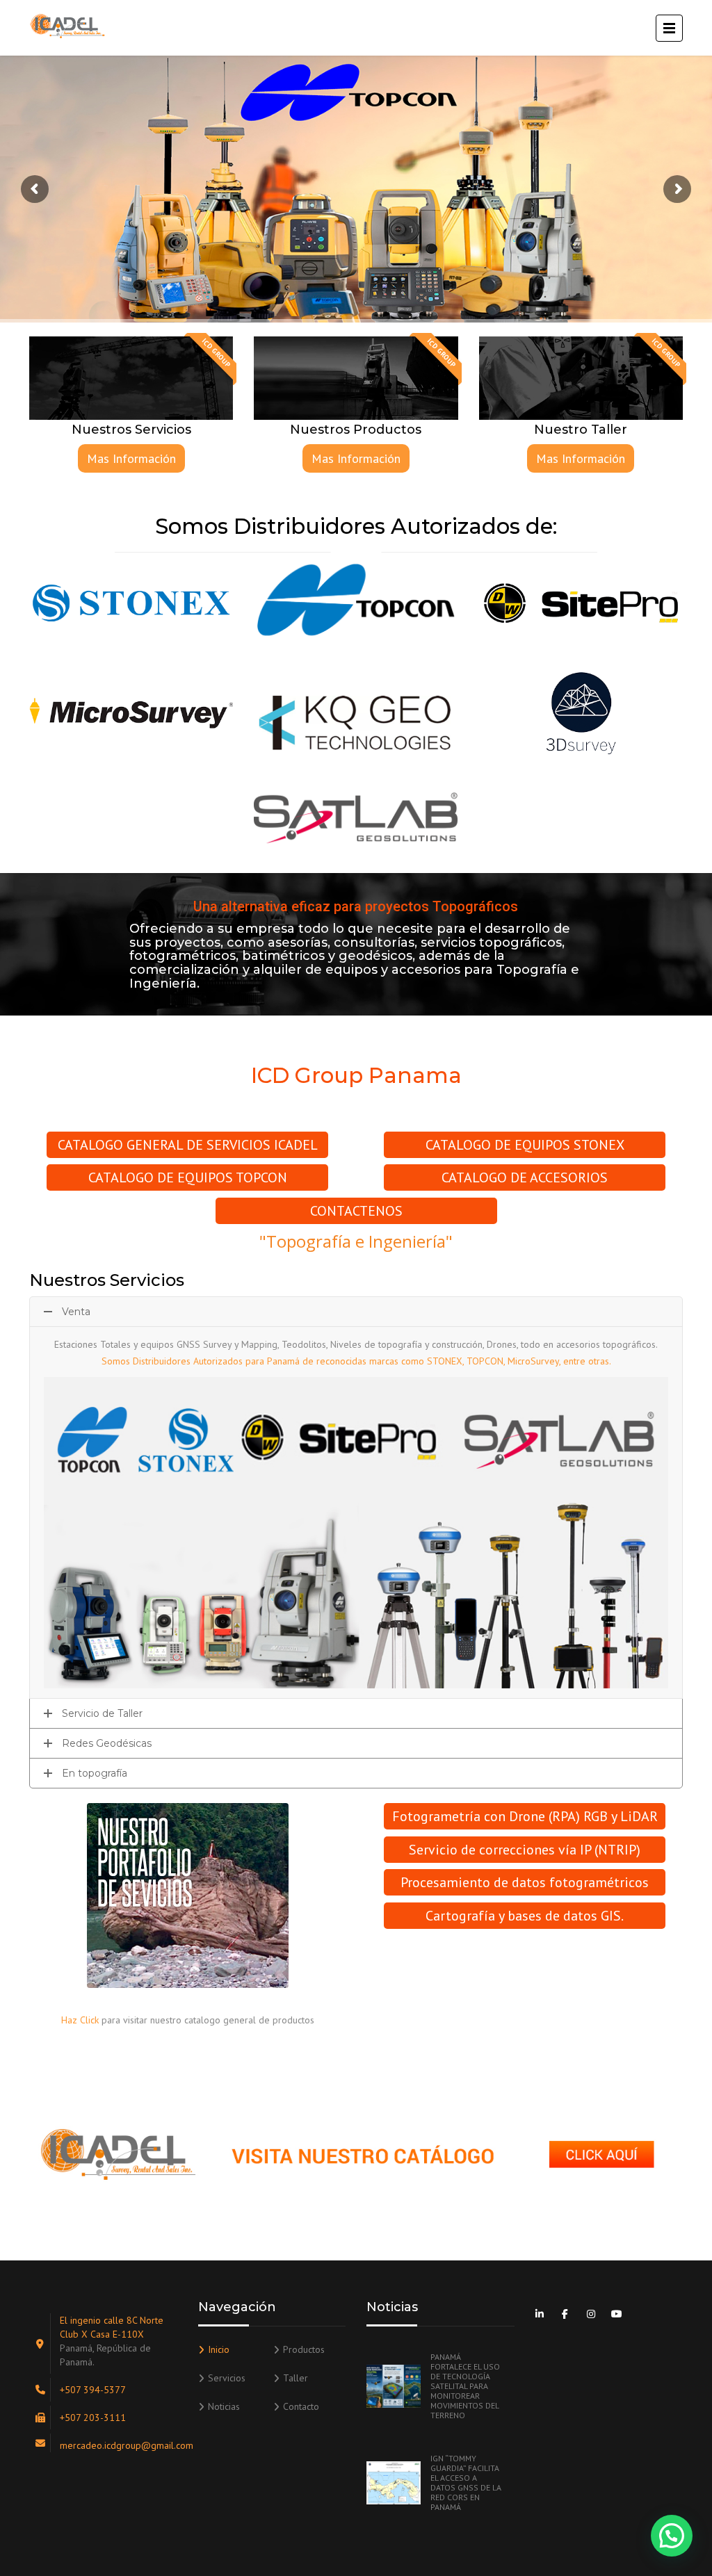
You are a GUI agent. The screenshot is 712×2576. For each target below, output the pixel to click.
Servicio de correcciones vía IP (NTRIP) (525, 1850)
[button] (672, 2536)
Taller (296, 2378)
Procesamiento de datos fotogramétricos (525, 1882)
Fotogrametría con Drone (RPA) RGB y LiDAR (525, 1816)
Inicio (219, 2349)
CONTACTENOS (356, 1211)
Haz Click (80, 2020)
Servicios (227, 2378)
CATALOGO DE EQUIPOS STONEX (525, 1145)
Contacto (301, 2406)
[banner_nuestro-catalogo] (356, 2154)
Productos (304, 2349)
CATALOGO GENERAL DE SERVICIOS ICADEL (188, 1145)
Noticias (224, 2406)
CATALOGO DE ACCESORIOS (525, 1177)
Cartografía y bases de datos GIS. (525, 1916)
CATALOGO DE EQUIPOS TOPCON (188, 1177)
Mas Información (131, 458)
